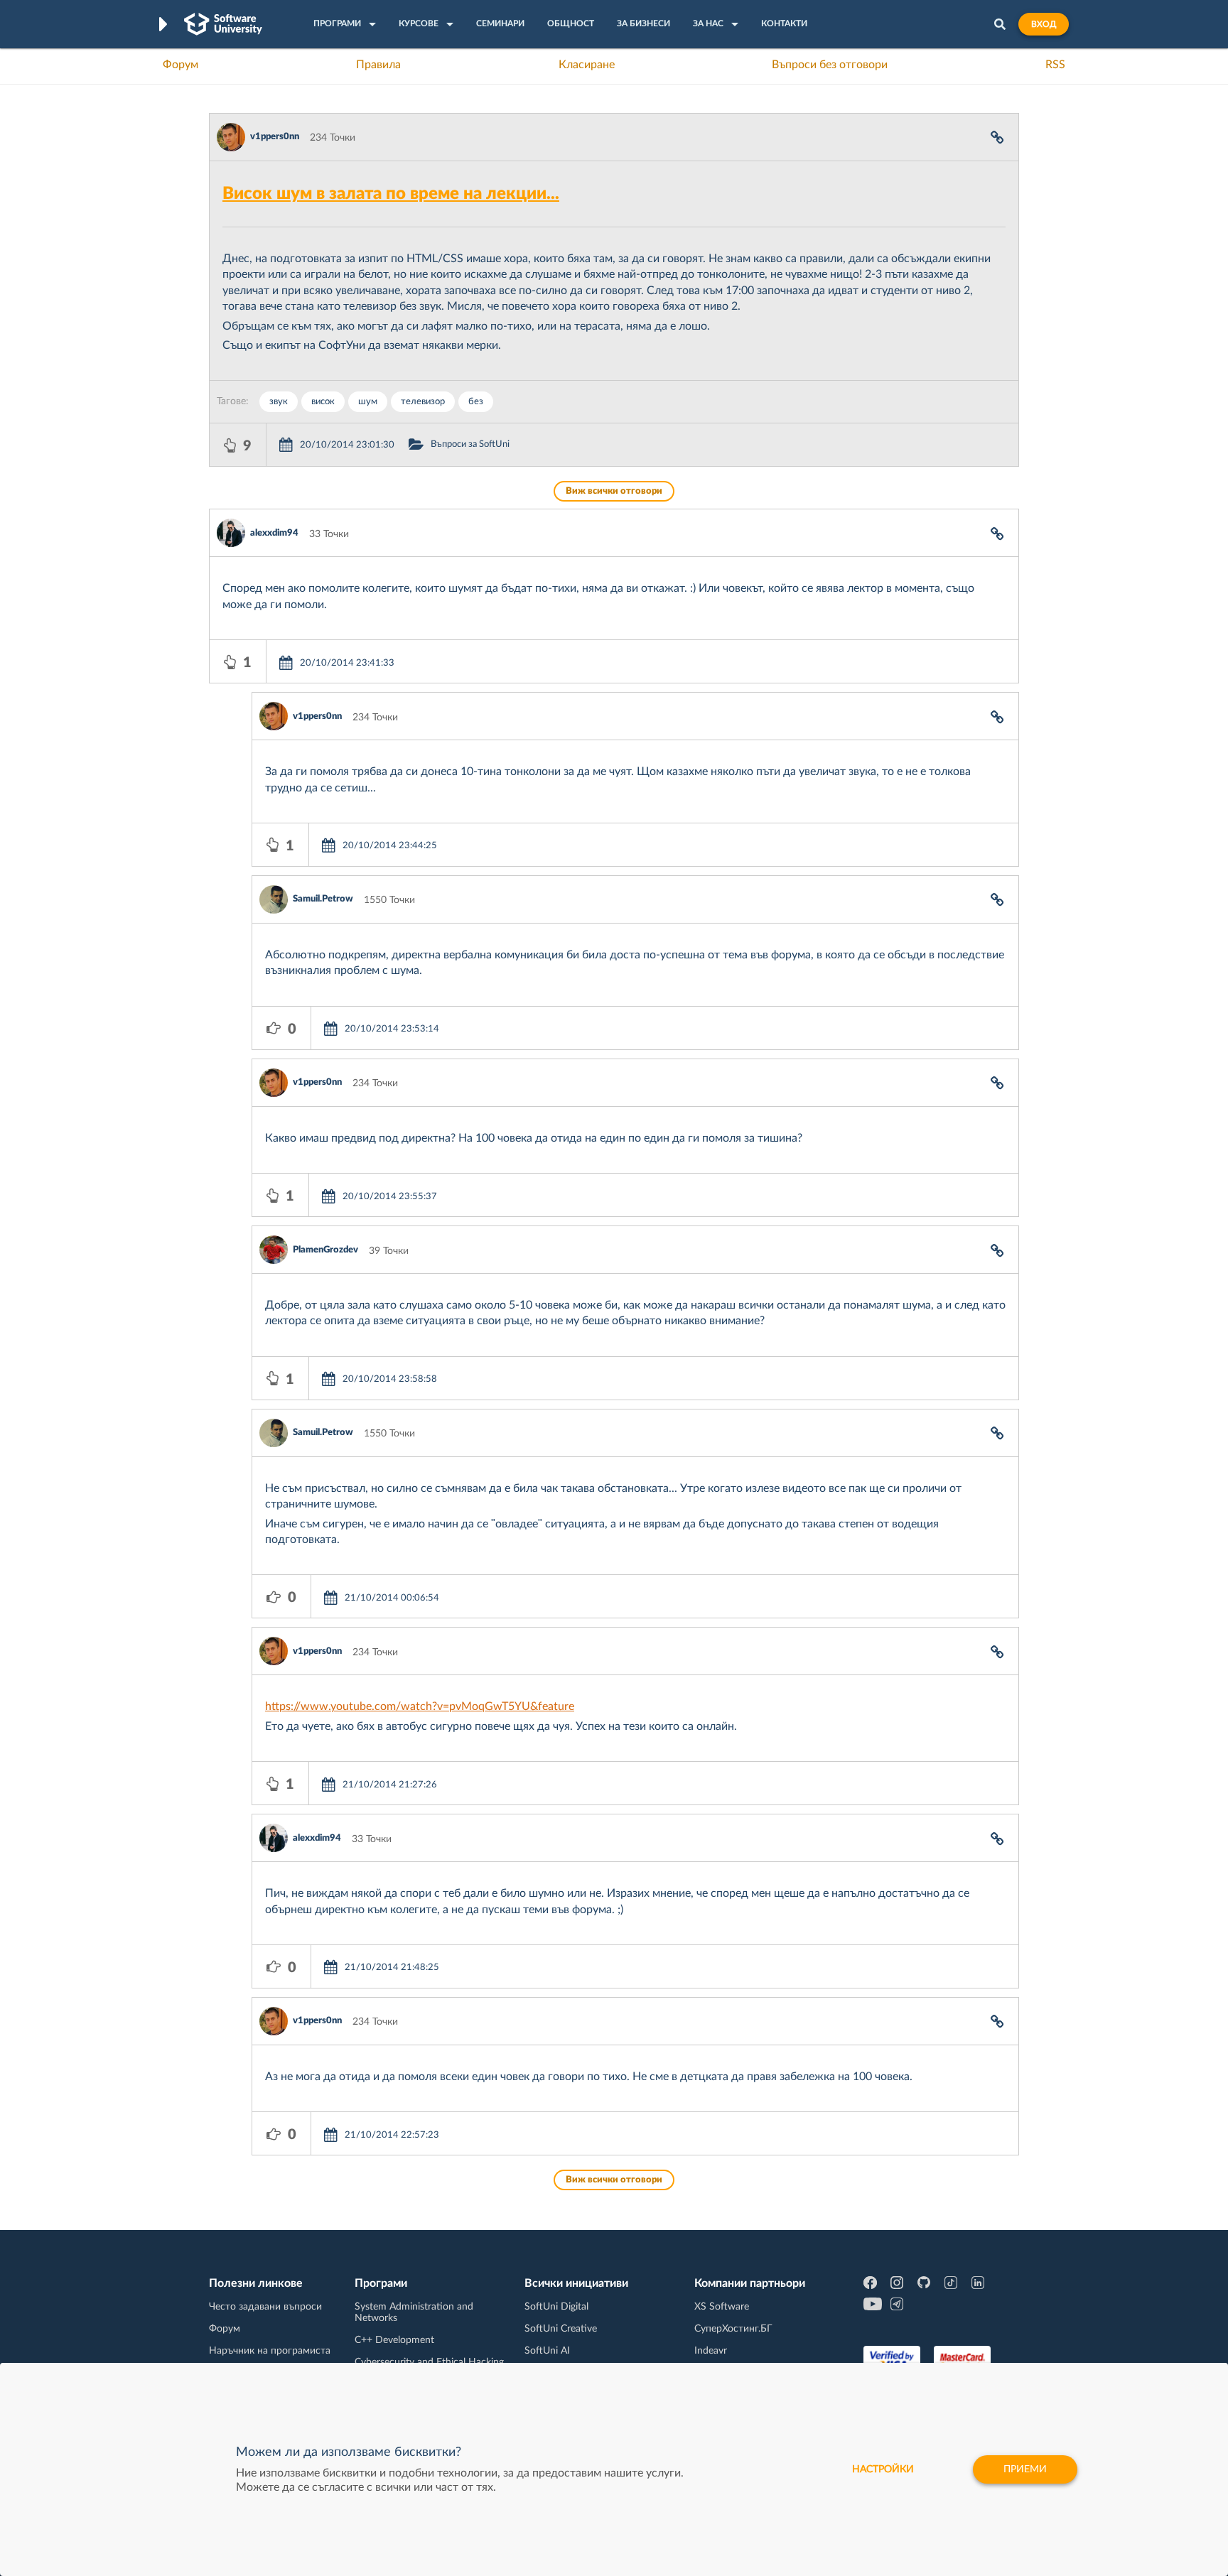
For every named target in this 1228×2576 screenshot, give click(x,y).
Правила (378, 65)
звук (279, 402)
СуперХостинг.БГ (733, 2329)
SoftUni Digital (556, 2307)
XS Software (722, 2307)
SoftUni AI (547, 2351)
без (476, 402)
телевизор (423, 402)
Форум (181, 65)
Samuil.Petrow (323, 899)
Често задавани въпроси (265, 2307)
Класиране (587, 65)
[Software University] (223, 24)
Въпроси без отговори (830, 65)
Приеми (1025, 2469)
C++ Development (394, 2340)
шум (368, 402)
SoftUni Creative (561, 2329)
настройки (883, 2469)
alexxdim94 (274, 533)
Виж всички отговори (614, 491)
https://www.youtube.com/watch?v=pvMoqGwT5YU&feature (420, 1706)
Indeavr (711, 2351)
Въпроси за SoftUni (470, 444)
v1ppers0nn (275, 137)
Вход (1044, 24)
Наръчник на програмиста (270, 2351)
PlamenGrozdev (325, 1250)
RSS (1055, 65)
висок (323, 402)
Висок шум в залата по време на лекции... (391, 194)
